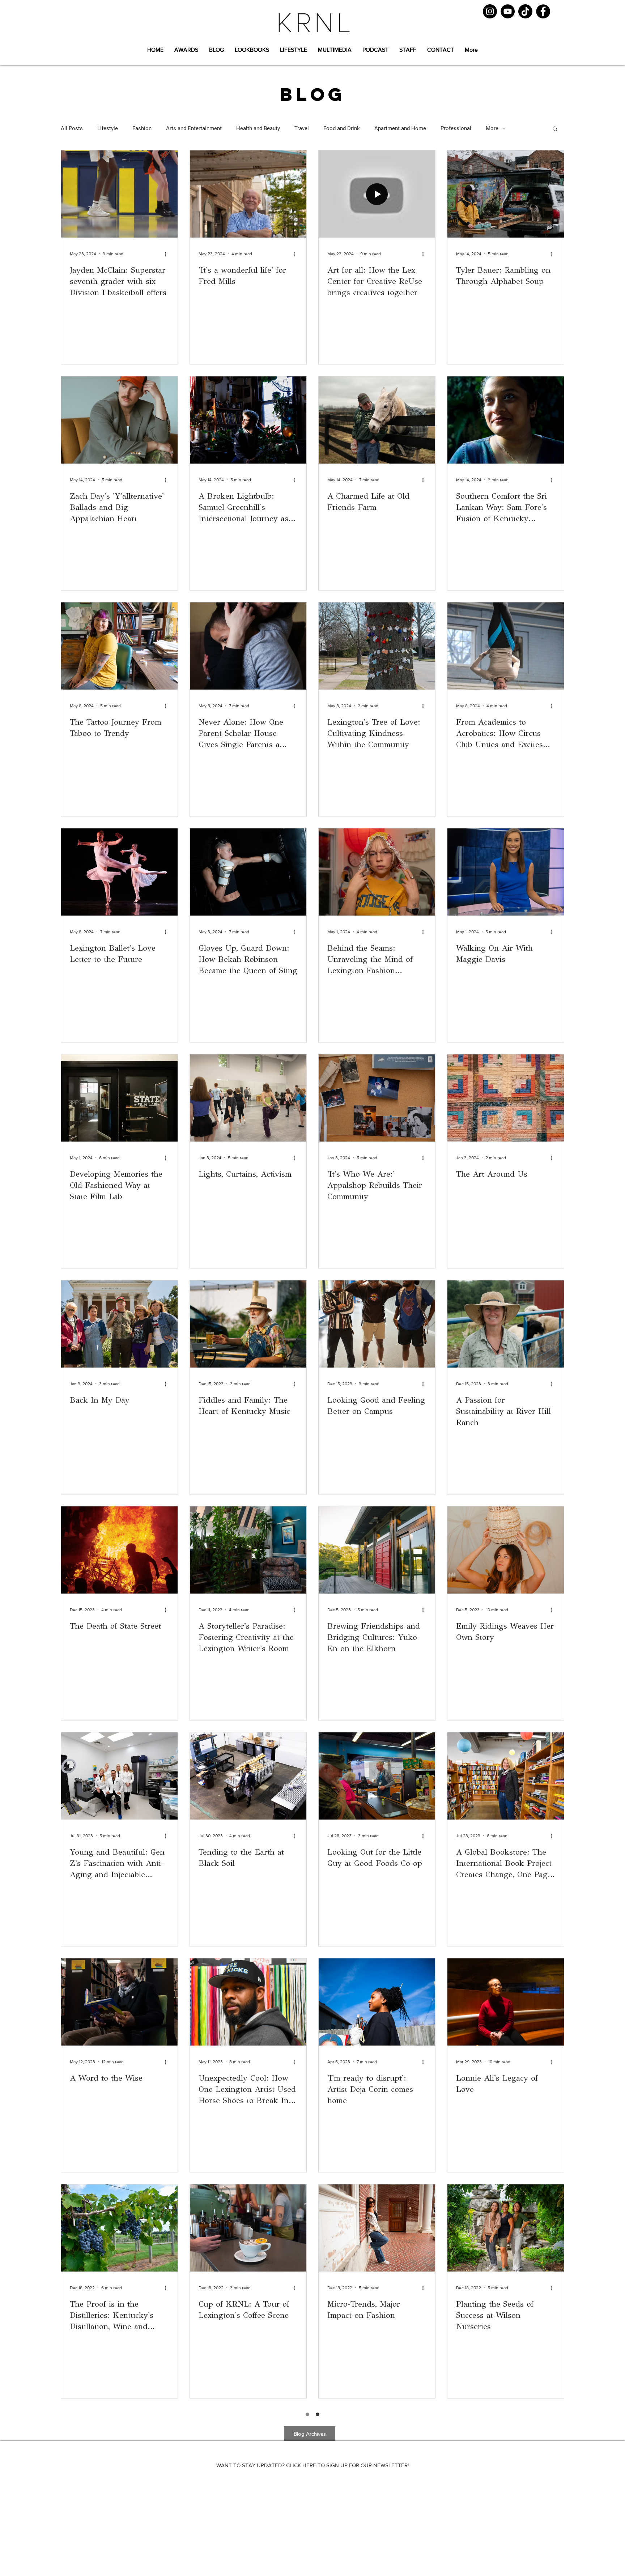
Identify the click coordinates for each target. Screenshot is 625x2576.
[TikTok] (525, 11)
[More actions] (168, 254)
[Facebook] (543, 11)
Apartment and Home (400, 128)
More (492, 128)
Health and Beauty (258, 128)
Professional (456, 128)
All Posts (72, 128)
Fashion (142, 128)
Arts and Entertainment (194, 128)
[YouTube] (508, 11)
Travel (302, 128)
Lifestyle (108, 128)
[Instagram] (490, 11)
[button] (555, 129)
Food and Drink (342, 128)
